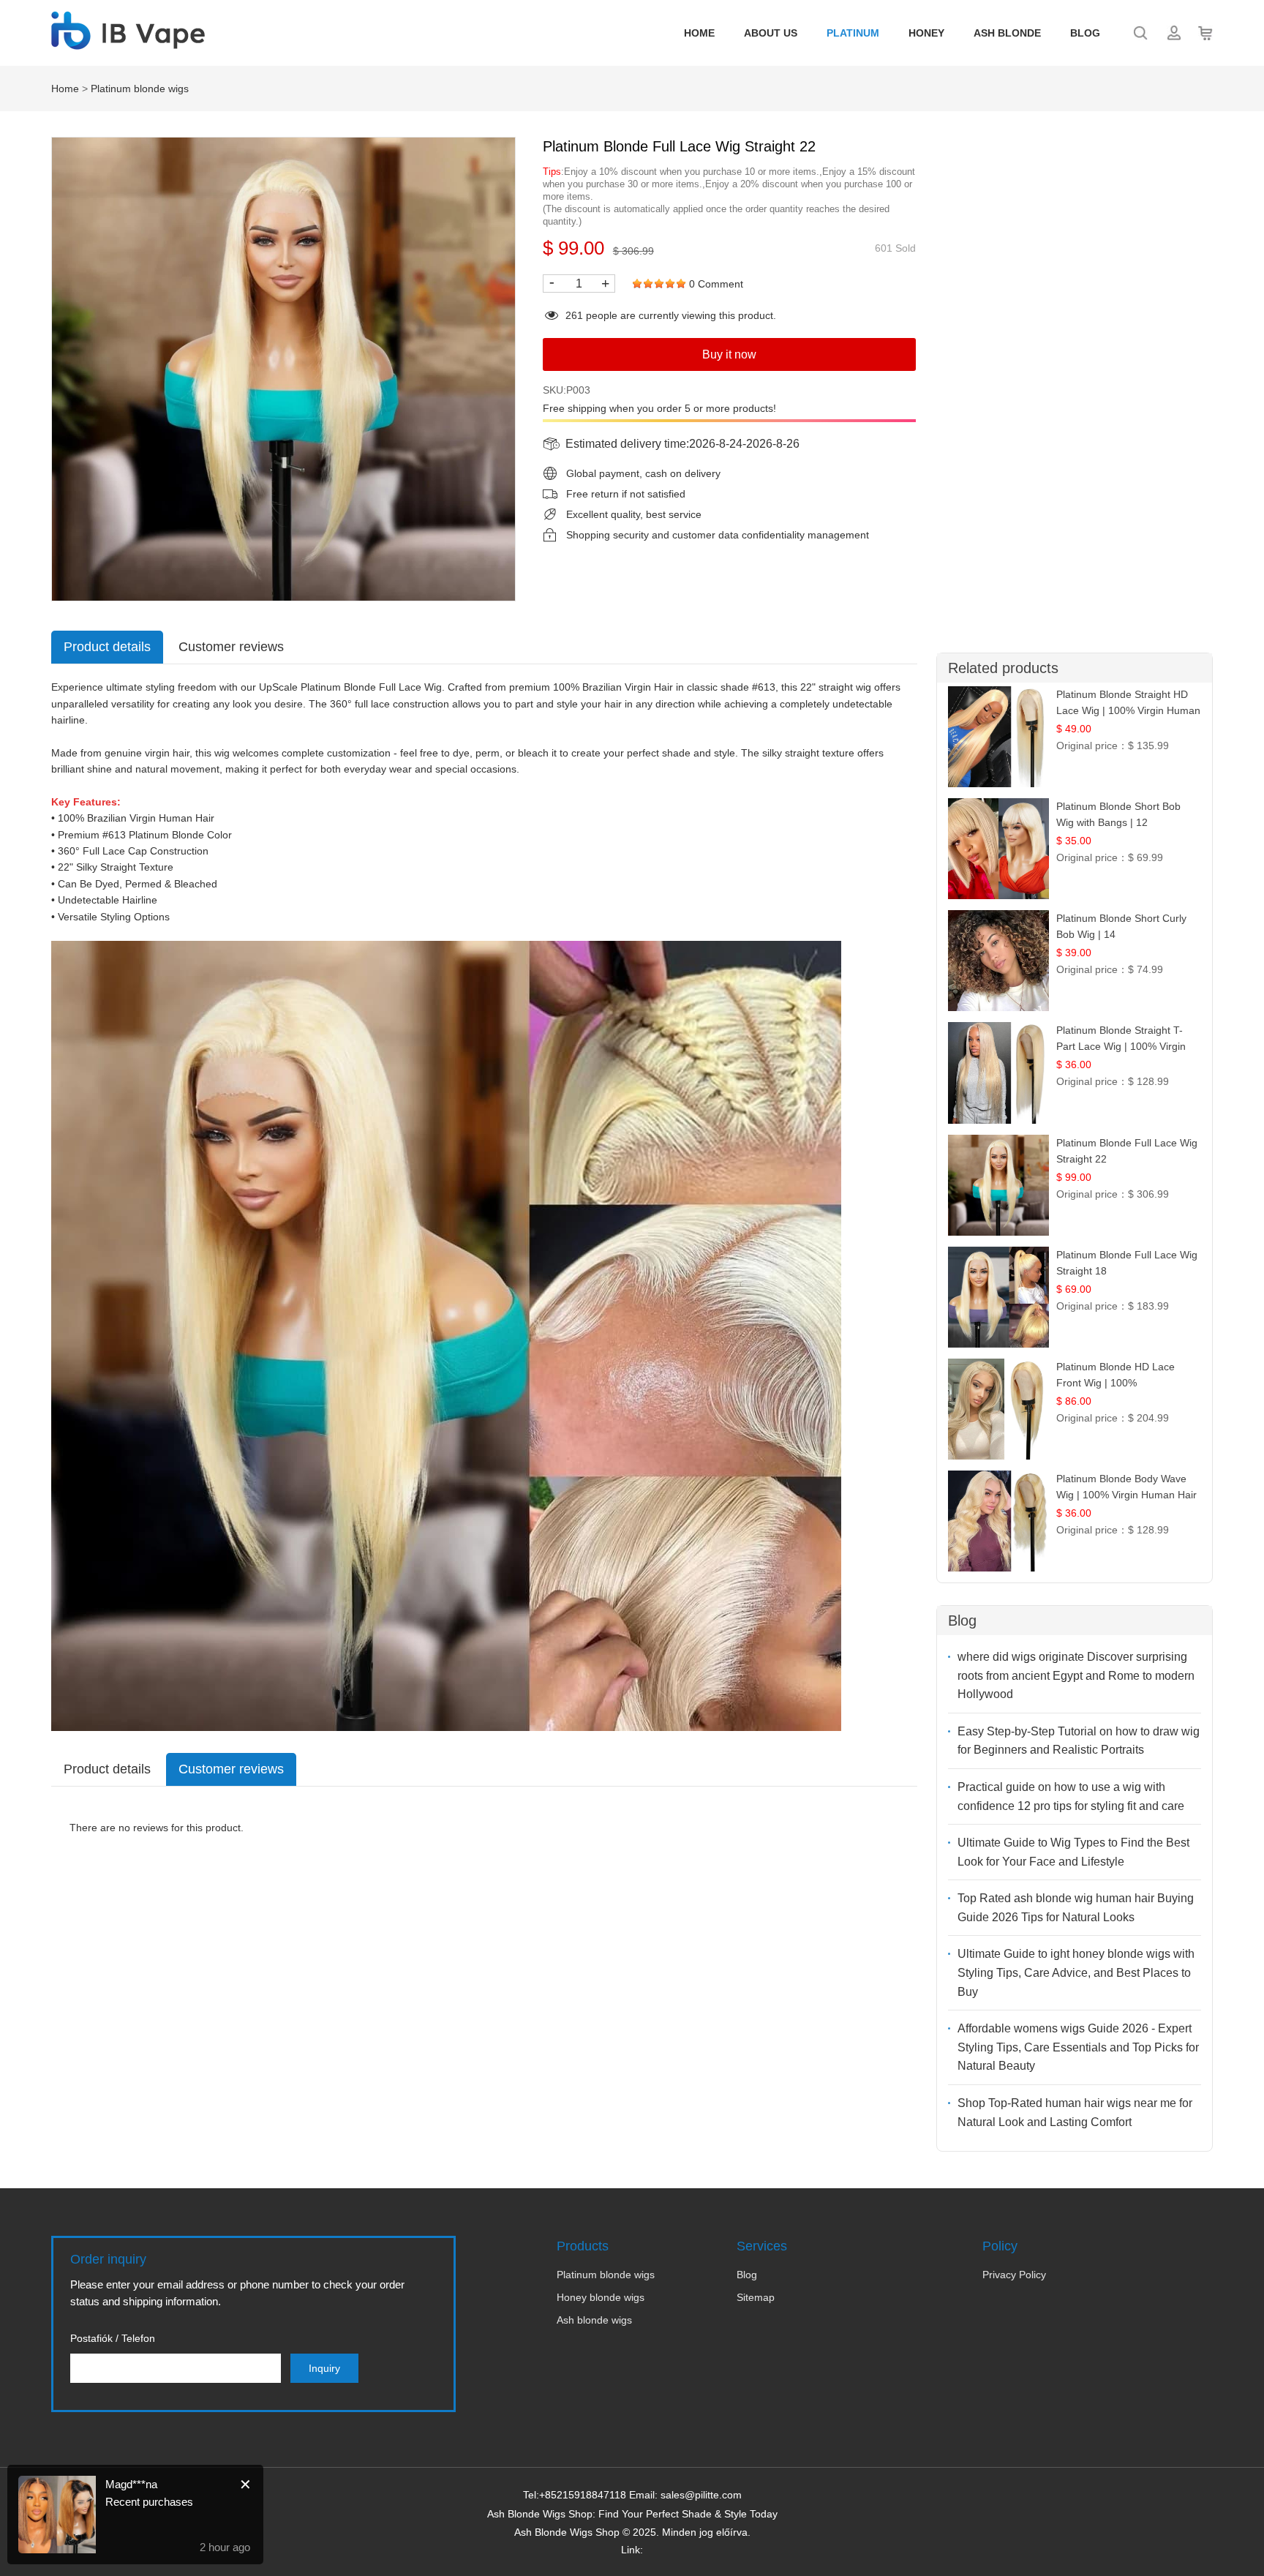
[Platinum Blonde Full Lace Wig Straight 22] (283, 369)
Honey (926, 33)
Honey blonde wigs (601, 2297)
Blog (1085, 33)
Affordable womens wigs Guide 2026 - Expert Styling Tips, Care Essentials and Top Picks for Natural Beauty (1078, 2047)
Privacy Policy (1014, 2275)
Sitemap (756, 2297)
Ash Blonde (1007, 33)
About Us (771, 33)
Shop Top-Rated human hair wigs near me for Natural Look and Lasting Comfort (1075, 2113)
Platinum (853, 33)
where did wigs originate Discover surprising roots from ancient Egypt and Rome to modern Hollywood (1076, 1675)
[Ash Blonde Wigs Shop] (128, 42)
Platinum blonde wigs (140, 89)
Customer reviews (231, 647)
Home (699, 33)
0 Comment (716, 284)
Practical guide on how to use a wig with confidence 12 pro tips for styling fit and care (1071, 1796)
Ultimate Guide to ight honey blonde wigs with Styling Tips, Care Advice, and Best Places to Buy (1076, 1972)
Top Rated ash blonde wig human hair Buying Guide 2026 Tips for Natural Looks (1076, 1908)
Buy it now (729, 354)
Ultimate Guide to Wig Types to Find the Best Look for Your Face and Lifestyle (1073, 1852)
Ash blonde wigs (594, 2320)
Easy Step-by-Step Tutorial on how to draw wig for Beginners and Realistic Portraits (1079, 1741)
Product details (107, 647)
